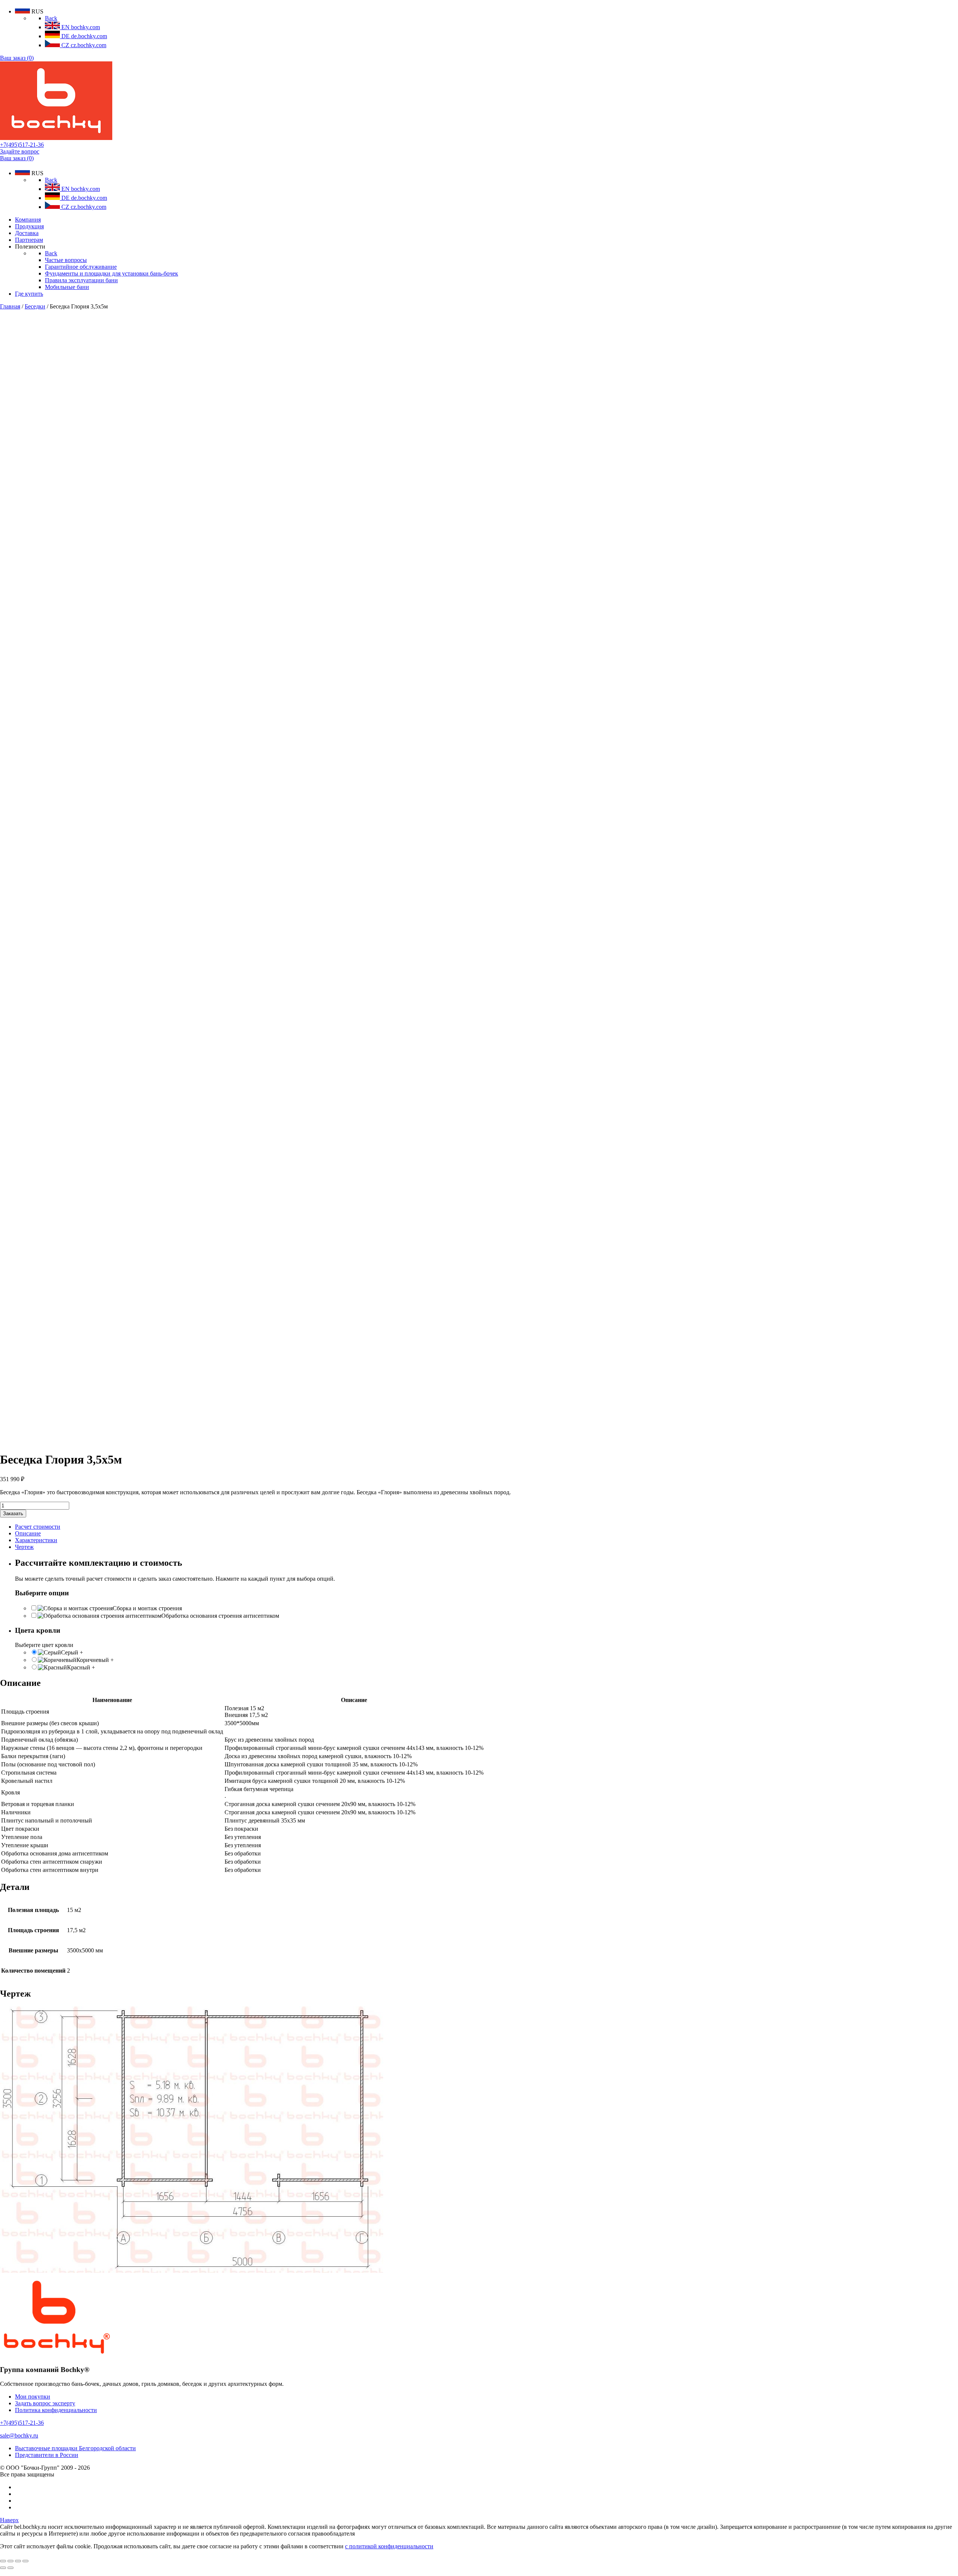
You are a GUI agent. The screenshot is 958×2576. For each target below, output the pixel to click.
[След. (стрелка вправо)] (10, 2568)
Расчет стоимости (38, 1527)
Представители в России (47, 2455)
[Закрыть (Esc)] (3, 2561)
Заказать (13, 1514)
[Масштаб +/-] (25, 2561)
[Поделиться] (10, 2561)
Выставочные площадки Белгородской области (75, 2448)
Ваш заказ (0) (17, 58)
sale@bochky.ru (19, 2435)
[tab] (486, 1527)
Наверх (9, 2520)
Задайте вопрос (20, 151)
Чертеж (24, 1547)
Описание (28, 1533)
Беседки (35, 306)
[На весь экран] (18, 2561)
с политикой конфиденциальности (389, 2546)
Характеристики (36, 1540)
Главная (10, 306)
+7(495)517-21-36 (22, 145)
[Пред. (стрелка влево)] (3, 2568)
